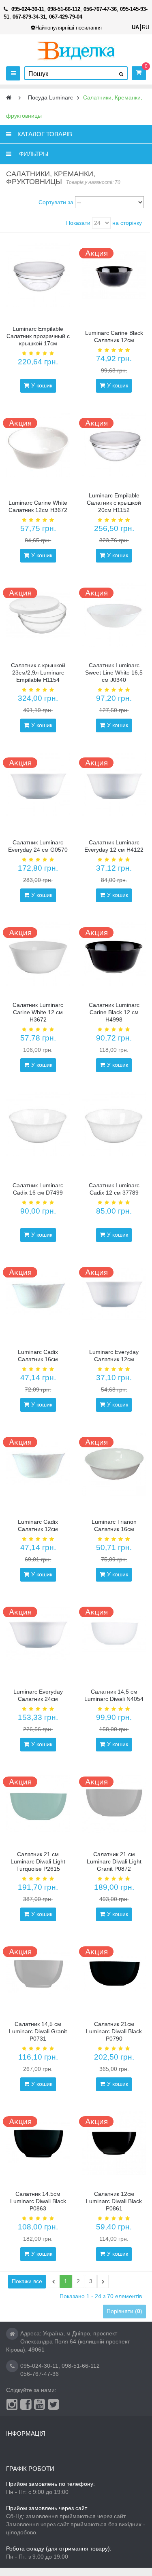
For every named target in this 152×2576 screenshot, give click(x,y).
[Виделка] (76, 50)
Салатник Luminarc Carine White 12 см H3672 (38, 1012)
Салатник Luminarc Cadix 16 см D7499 (38, 1189)
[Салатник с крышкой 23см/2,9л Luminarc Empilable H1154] (38, 615)
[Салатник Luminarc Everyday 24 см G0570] (38, 785)
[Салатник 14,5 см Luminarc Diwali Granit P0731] (38, 1973)
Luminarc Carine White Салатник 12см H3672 (38, 506)
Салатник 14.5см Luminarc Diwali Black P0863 (38, 2201)
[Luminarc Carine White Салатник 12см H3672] (38, 445)
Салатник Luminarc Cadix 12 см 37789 (114, 1189)
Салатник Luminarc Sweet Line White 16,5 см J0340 (114, 673)
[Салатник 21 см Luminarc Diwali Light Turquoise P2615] (38, 1804)
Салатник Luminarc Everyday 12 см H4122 (114, 846)
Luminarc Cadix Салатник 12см (38, 1525)
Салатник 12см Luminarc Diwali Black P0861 (114, 2201)
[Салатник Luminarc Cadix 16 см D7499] (38, 1124)
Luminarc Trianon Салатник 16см (114, 1525)
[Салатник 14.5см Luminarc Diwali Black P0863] (38, 2143)
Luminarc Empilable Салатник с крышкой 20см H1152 (114, 503)
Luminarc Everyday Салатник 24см (38, 1695)
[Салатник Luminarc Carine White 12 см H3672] (38, 954)
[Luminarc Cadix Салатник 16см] (38, 1294)
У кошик (42, 385)
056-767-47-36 (40, 2374)
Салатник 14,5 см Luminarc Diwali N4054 (114, 1695)
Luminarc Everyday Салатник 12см (114, 1356)
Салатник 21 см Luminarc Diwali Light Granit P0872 (114, 1861)
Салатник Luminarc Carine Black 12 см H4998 (114, 1012)
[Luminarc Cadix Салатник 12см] (38, 1464)
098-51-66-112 (81, 2366)
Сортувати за (56, 202)
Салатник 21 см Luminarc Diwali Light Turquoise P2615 (38, 1861)
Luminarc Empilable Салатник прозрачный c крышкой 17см (38, 336)
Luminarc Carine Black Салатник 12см (114, 336)
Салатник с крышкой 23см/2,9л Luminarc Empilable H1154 (38, 673)
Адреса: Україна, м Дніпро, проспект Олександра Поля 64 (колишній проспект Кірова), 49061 (68, 2341)
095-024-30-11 (39, 2366)
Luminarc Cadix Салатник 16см (38, 1356)
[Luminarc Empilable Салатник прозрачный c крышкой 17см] (38, 275)
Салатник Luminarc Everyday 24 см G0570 (38, 846)
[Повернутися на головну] (9, 98)
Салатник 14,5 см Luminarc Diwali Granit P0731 (38, 2031)
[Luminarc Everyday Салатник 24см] (38, 1634)
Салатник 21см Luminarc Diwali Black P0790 (114, 2031)
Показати (78, 223)
